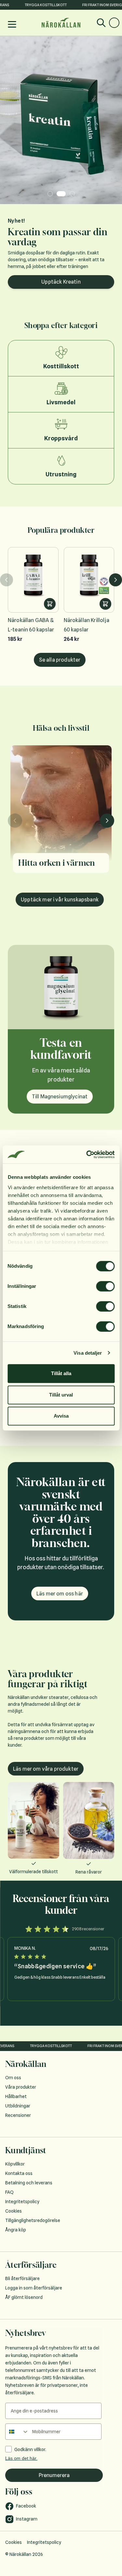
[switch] (105, 1286)
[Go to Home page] (61, 23)
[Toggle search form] (101, 23)
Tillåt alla (61, 1373)
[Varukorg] (114, 23)
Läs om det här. (21, 2442)
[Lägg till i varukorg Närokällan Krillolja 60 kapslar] (105, 588)
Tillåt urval (61, 1395)
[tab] (50, 194)
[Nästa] (115, 564)
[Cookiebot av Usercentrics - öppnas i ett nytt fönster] (87, 1154)
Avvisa (61, 1416)
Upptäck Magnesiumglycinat (61, 266)
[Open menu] (12, 24)
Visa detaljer (88, 1353)
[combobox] (17, 2415)
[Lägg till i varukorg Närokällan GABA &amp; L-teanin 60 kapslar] (50, 588)
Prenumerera (54, 2459)
